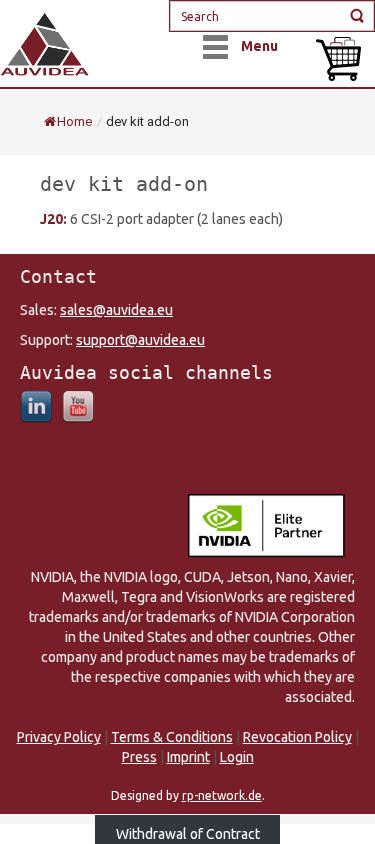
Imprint (188, 757)
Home (74, 121)
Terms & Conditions (172, 737)
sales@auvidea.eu (116, 310)
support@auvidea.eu (140, 340)
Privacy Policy (59, 737)
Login (237, 757)
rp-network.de (222, 795)
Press (139, 757)
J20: (55, 219)
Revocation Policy (297, 737)
